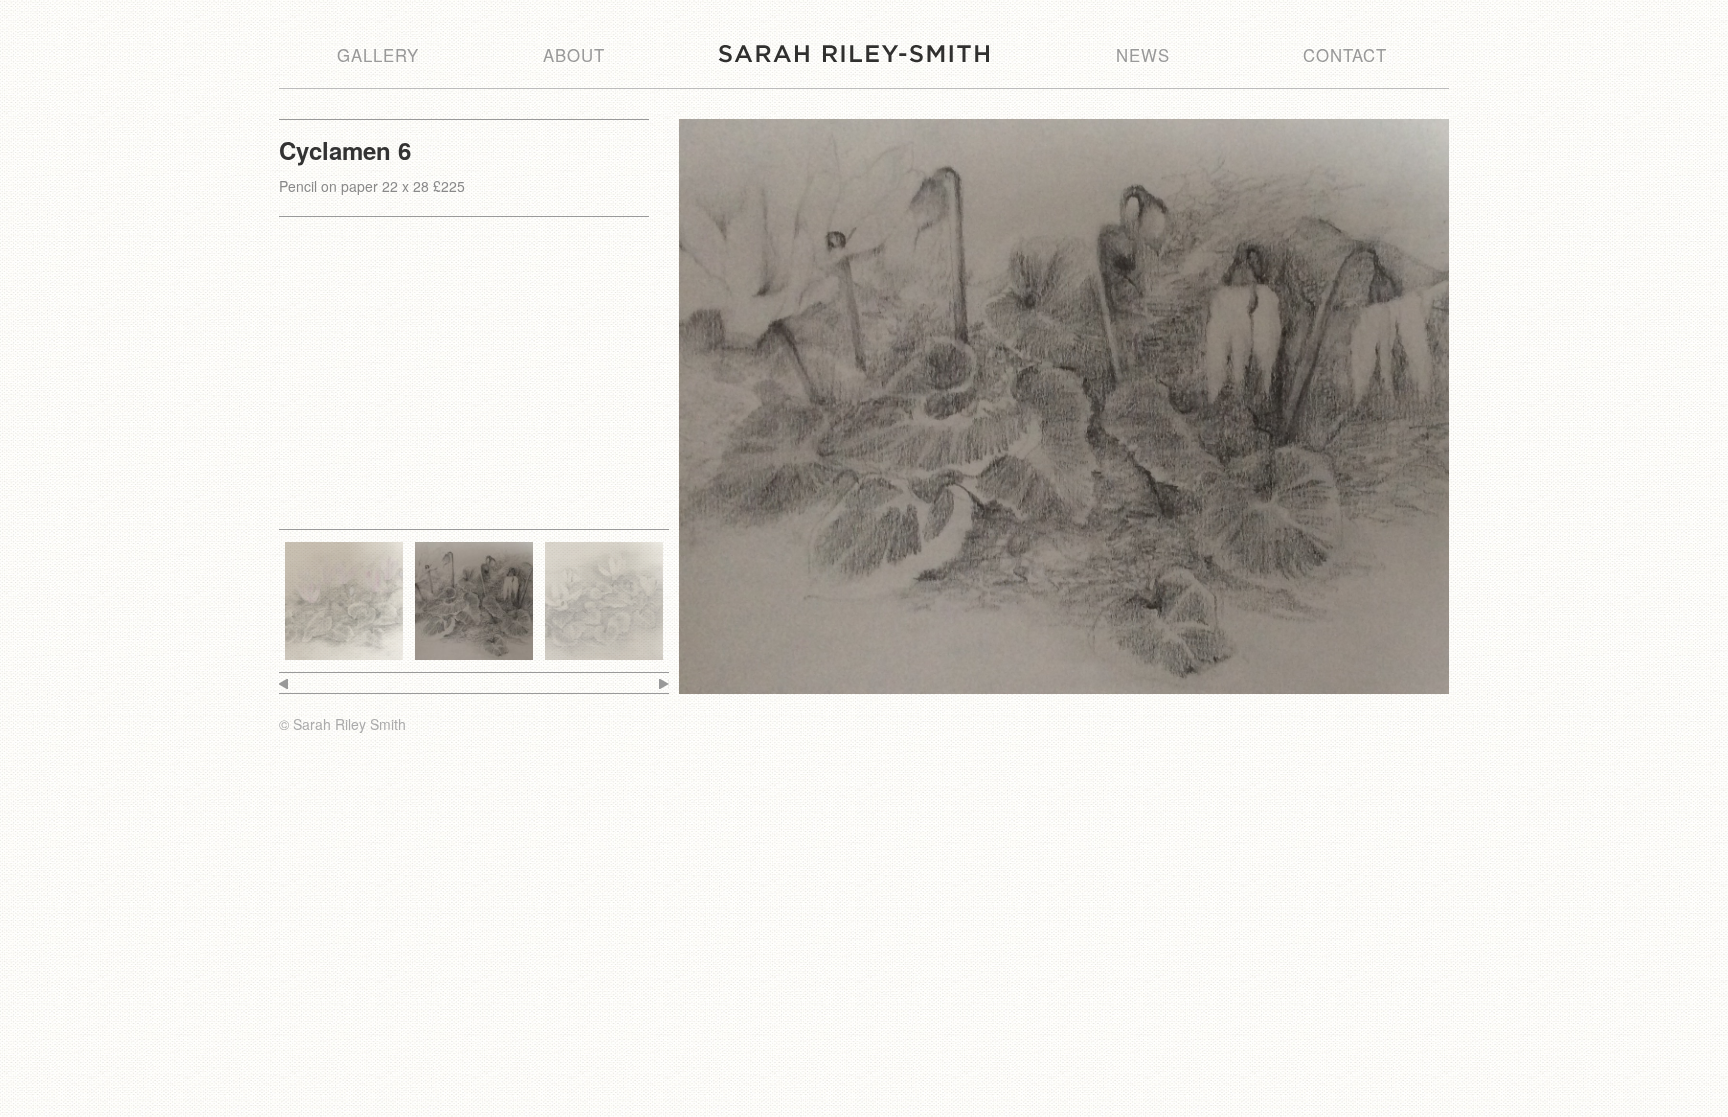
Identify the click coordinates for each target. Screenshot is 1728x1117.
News (1143, 55)
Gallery (378, 55)
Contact (1345, 55)
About (574, 55)
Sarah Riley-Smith (854, 53)
